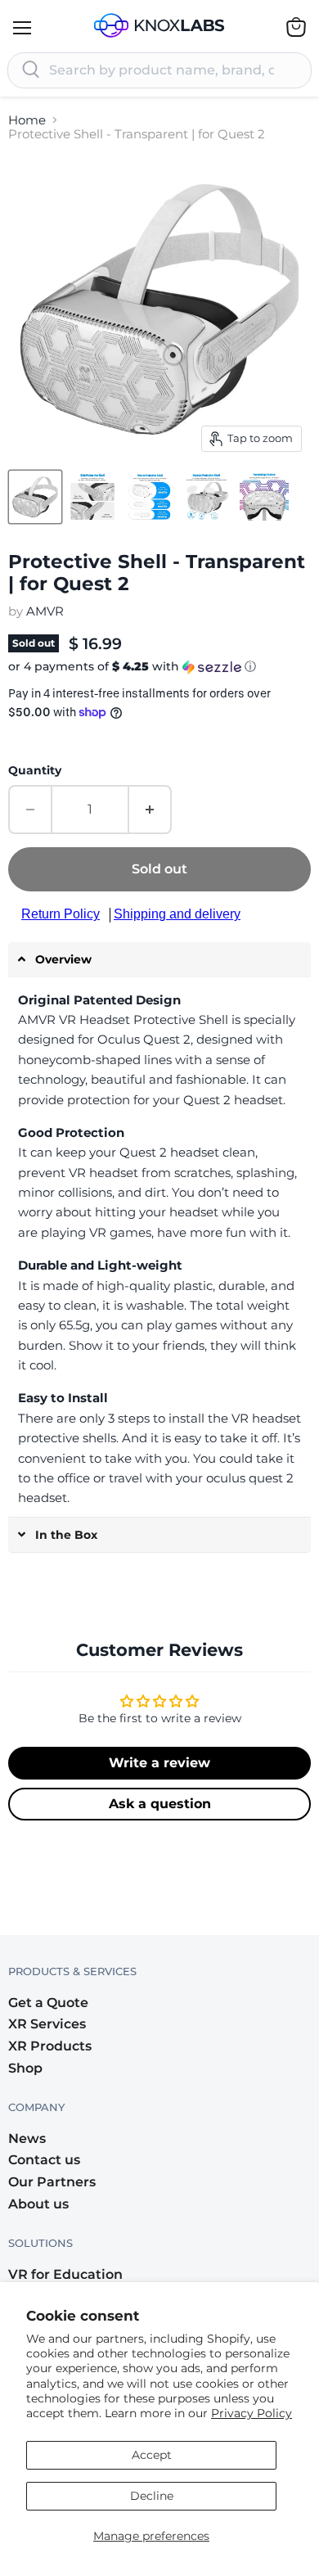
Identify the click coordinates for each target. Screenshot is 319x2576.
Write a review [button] (159, 1763)
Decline (152, 2496)
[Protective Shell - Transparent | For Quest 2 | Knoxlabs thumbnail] (35, 497)
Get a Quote (48, 2003)
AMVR (45, 611)
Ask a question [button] (160, 1804)
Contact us (44, 2160)
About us (38, 2204)
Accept (152, 2455)
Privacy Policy (252, 2413)
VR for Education (65, 2274)
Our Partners (52, 2182)
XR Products (50, 2046)
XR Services (47, 2024)
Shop (25, 2068)
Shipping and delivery (177, 914)
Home (27, 120)
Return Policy (61, 914)
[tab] (159, 960)
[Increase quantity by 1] (151, 810)
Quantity (35, 770)
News (27, 2138)
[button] (159, 667)
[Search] (31, 70)
